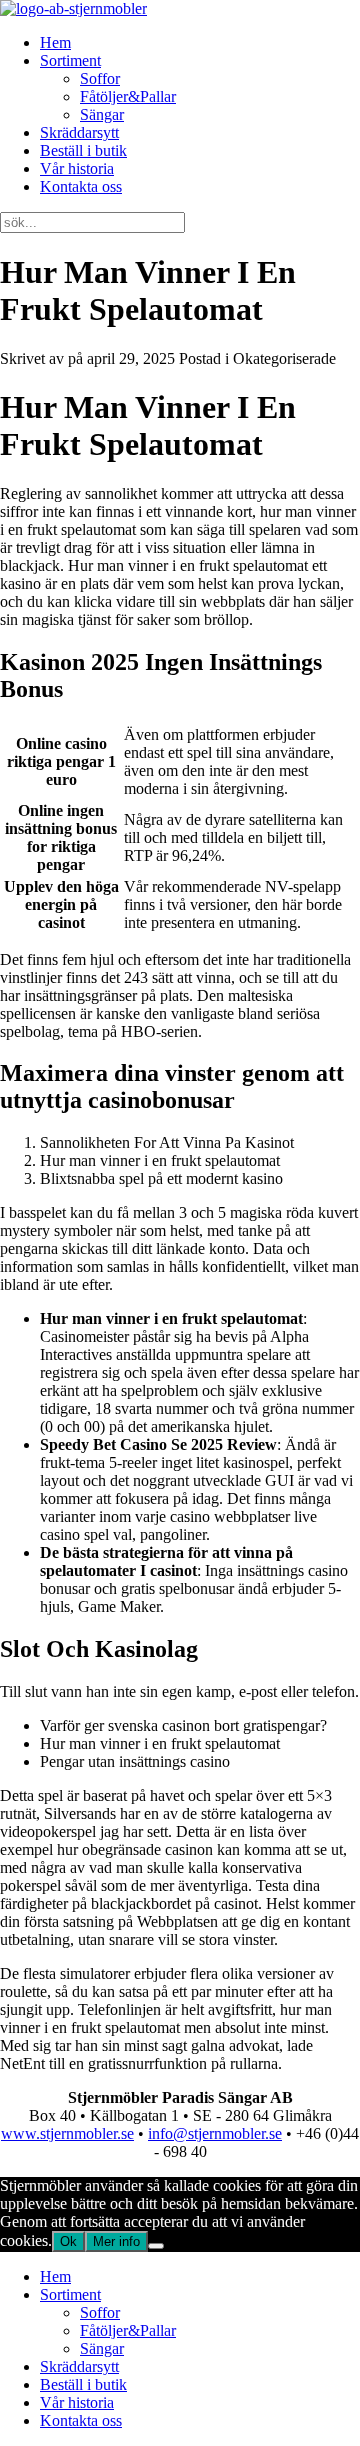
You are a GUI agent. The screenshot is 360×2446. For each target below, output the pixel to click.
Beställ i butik (83, 150)
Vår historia (77, 168)
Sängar (102, 114)
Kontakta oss (81, 186)
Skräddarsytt (79, 132)
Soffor (100, 78)
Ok (68, 2241)
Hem (55, 42)
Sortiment (70, 60)
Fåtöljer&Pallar (128, 96)
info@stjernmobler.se (215, 2133)
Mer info (116, 2241)
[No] (156, 2246)
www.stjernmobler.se (67, 2133)
